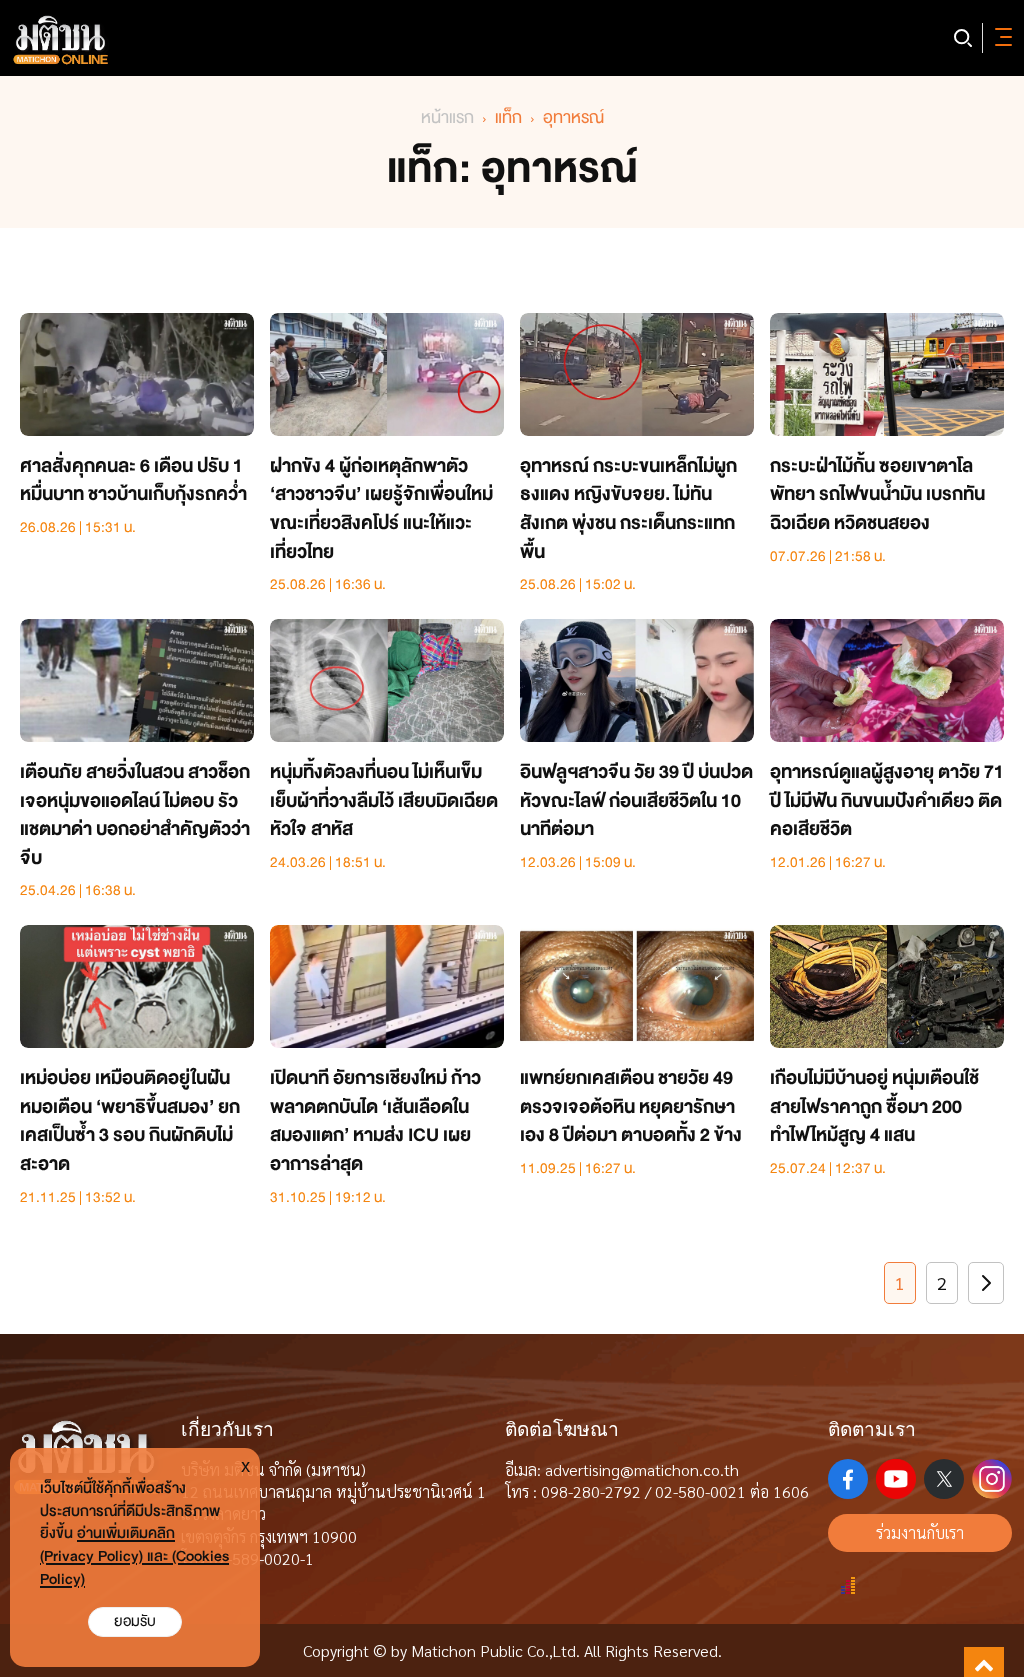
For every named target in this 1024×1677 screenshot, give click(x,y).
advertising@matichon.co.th (642, 1469)
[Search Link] (963, 38)
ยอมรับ (135, 1621)
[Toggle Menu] (1000, 38)
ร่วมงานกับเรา (920, 1532)
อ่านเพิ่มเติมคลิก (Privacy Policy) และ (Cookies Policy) (134, 1556)
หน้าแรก (447, 117)
